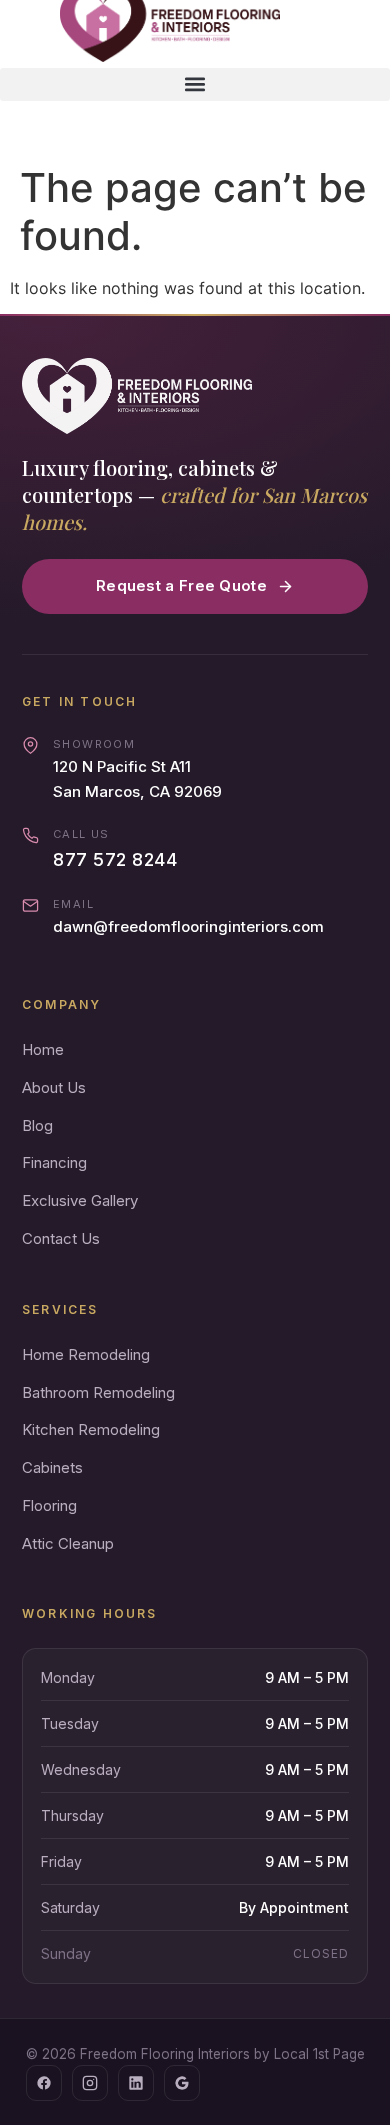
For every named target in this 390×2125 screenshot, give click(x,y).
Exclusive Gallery (80, 1200)
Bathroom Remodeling (98, 1392)
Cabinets (52, 1467)
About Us (54, 1087)
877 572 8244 (115, 859)
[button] (195, 84)
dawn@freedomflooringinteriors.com (188, 926)
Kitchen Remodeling (91, 1429)
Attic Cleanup (68, 1543)
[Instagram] (90, 2083)
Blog (37, 1125)
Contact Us (61, 1238)
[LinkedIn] (136, 2083)
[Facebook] (44, 2083)
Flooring (49, 1505)
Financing (54, 1162)
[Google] (182, 2083)
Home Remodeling (86, 1354)
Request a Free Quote (181, 585)
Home (43, 1049)
